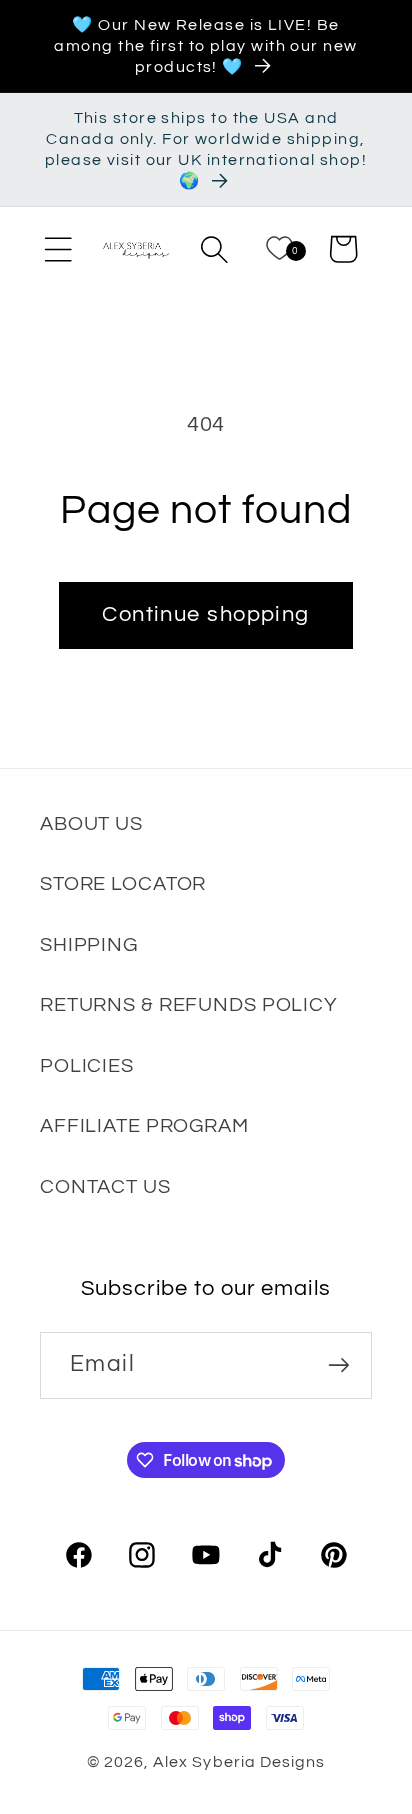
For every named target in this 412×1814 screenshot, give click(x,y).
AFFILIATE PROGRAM (144, 1125)
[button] (58, 249)
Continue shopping (206, 614)
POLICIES (87, 1065)
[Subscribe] (339, 1365)
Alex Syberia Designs (238, 1762)
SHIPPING (89, 944)
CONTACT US (105, 1186)
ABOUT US (91, 823)
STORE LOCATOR (123, 883)
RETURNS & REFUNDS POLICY (189, 1004)
